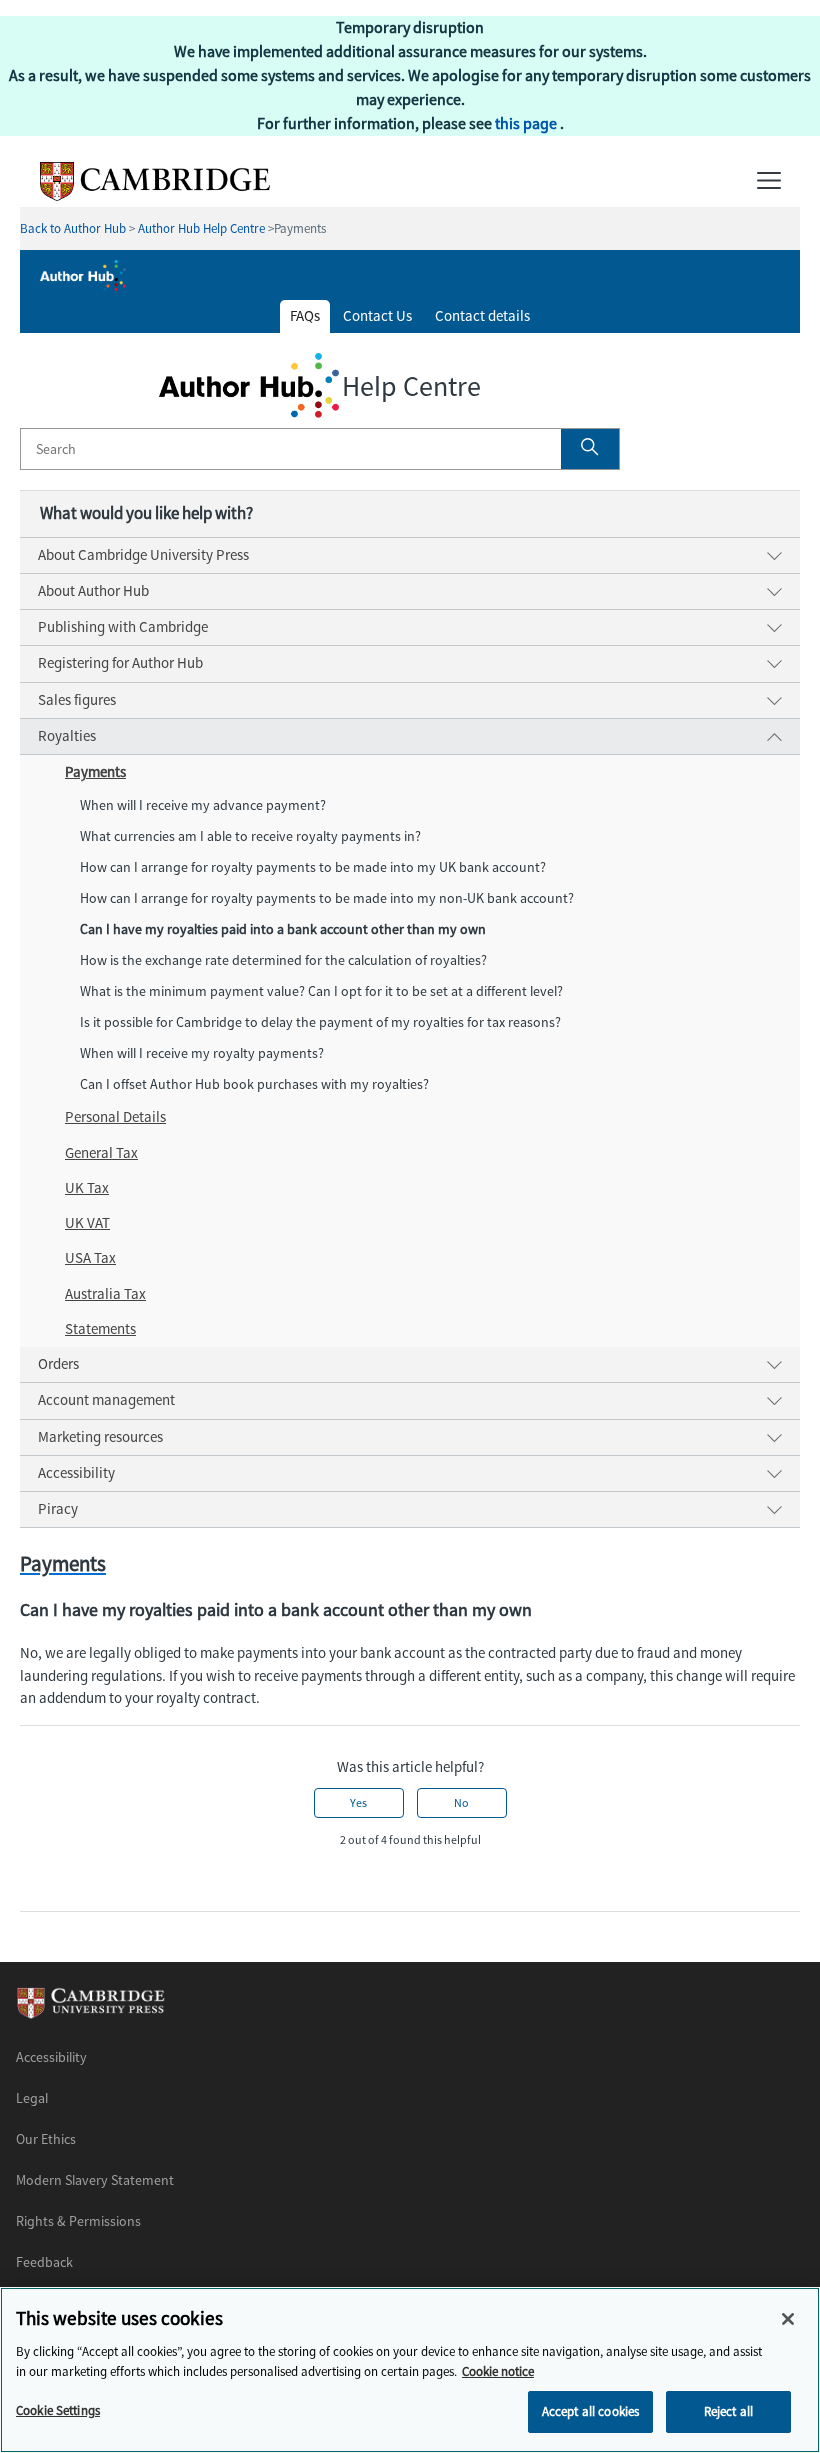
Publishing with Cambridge (123, 627)
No (461, 1803)
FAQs (305, 316)
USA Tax (90, 1258)
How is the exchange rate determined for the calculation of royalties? (283, 960)
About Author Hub (93, 591)
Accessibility (76, 1473)
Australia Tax (105, 1294)
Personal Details (115, 1117)
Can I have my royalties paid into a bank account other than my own (283, 929)
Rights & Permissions (78, 2221)
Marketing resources (100, 1437)
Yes (358, 1803)
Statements (100, 1329)
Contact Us (377, 316)
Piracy (58, 1509)
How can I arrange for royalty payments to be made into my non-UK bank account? (327, 898)
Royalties (67, 736)
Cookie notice (498, 2371)
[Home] (145, 196)
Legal (32, 2098)
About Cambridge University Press (143, 555)
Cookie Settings (58, 2410)
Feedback (44, 2262)
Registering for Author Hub (120, 663)
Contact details (482, 316)
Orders (58, 1364)
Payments (95, 772)
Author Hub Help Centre (201, 228)
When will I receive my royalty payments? (202, 1053)
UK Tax (87, 1188)
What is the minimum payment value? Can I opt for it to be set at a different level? (321, 991)
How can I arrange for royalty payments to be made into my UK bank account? (313, 867)
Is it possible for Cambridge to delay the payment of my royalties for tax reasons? (320, 1022)
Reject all (728, 2411)
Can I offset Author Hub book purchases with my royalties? (254, 1084)
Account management (106, 1400)
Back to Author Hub (73, 228)
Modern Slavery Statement (95, 2180)
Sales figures (77, 700)
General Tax (101, 1153)
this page (527, 123)
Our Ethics (46, 2139)
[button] (590, 449)
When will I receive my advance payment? (203, 805)
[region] (410, 2370)
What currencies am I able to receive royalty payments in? (252, 836)
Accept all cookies (590, 2411)
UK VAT (87, 1223)
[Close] (788, 2319)
